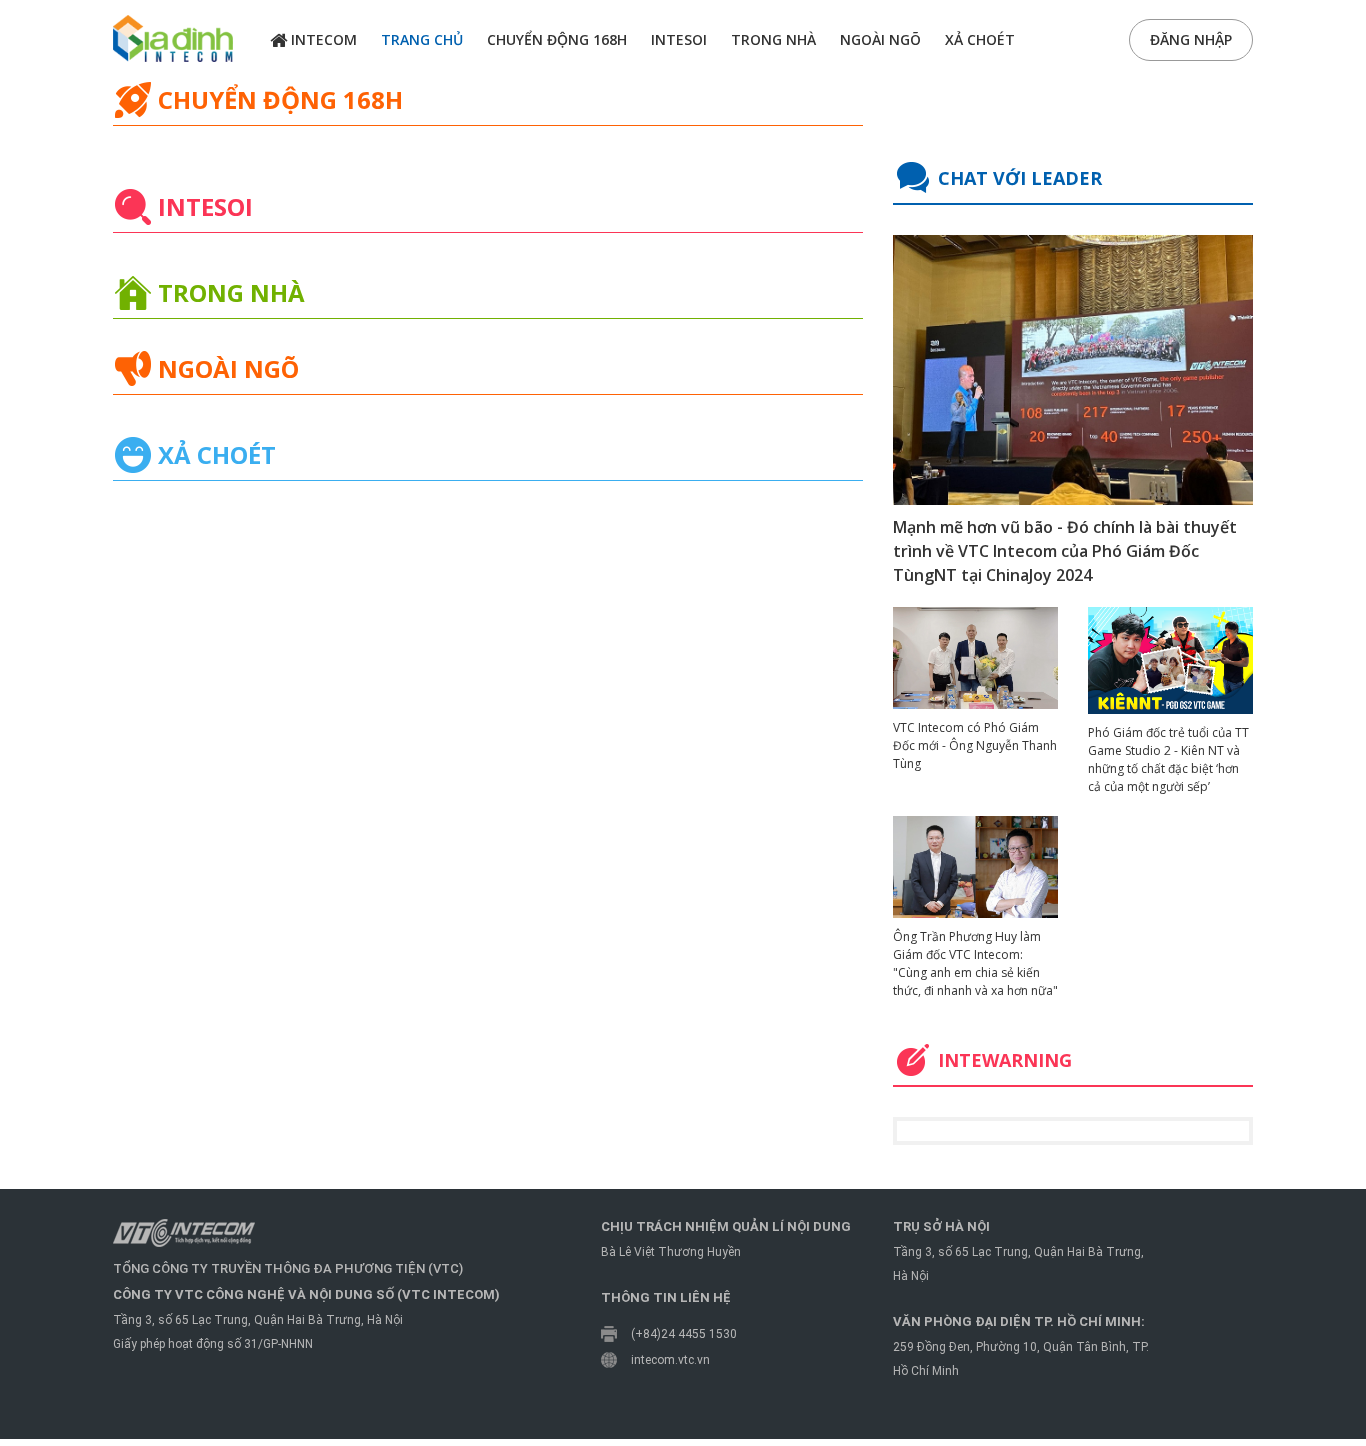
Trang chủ (422, 39)
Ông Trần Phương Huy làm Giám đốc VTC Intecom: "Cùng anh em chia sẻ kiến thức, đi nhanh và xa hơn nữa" (975, 963)
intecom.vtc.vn (670, 1360)
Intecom (322, 39)
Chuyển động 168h (557, 39)
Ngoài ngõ (880, 39)
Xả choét (980, 39)
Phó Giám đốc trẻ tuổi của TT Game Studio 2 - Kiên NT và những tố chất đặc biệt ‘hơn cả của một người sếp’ (1168, 759)
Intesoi (679, 39)
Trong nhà (773, 39)
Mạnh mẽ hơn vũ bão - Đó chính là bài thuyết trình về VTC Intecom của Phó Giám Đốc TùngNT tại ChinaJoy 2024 (1065, 551)
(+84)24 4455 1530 (684, 1334)
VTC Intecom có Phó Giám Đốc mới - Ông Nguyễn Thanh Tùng (975, 745)
